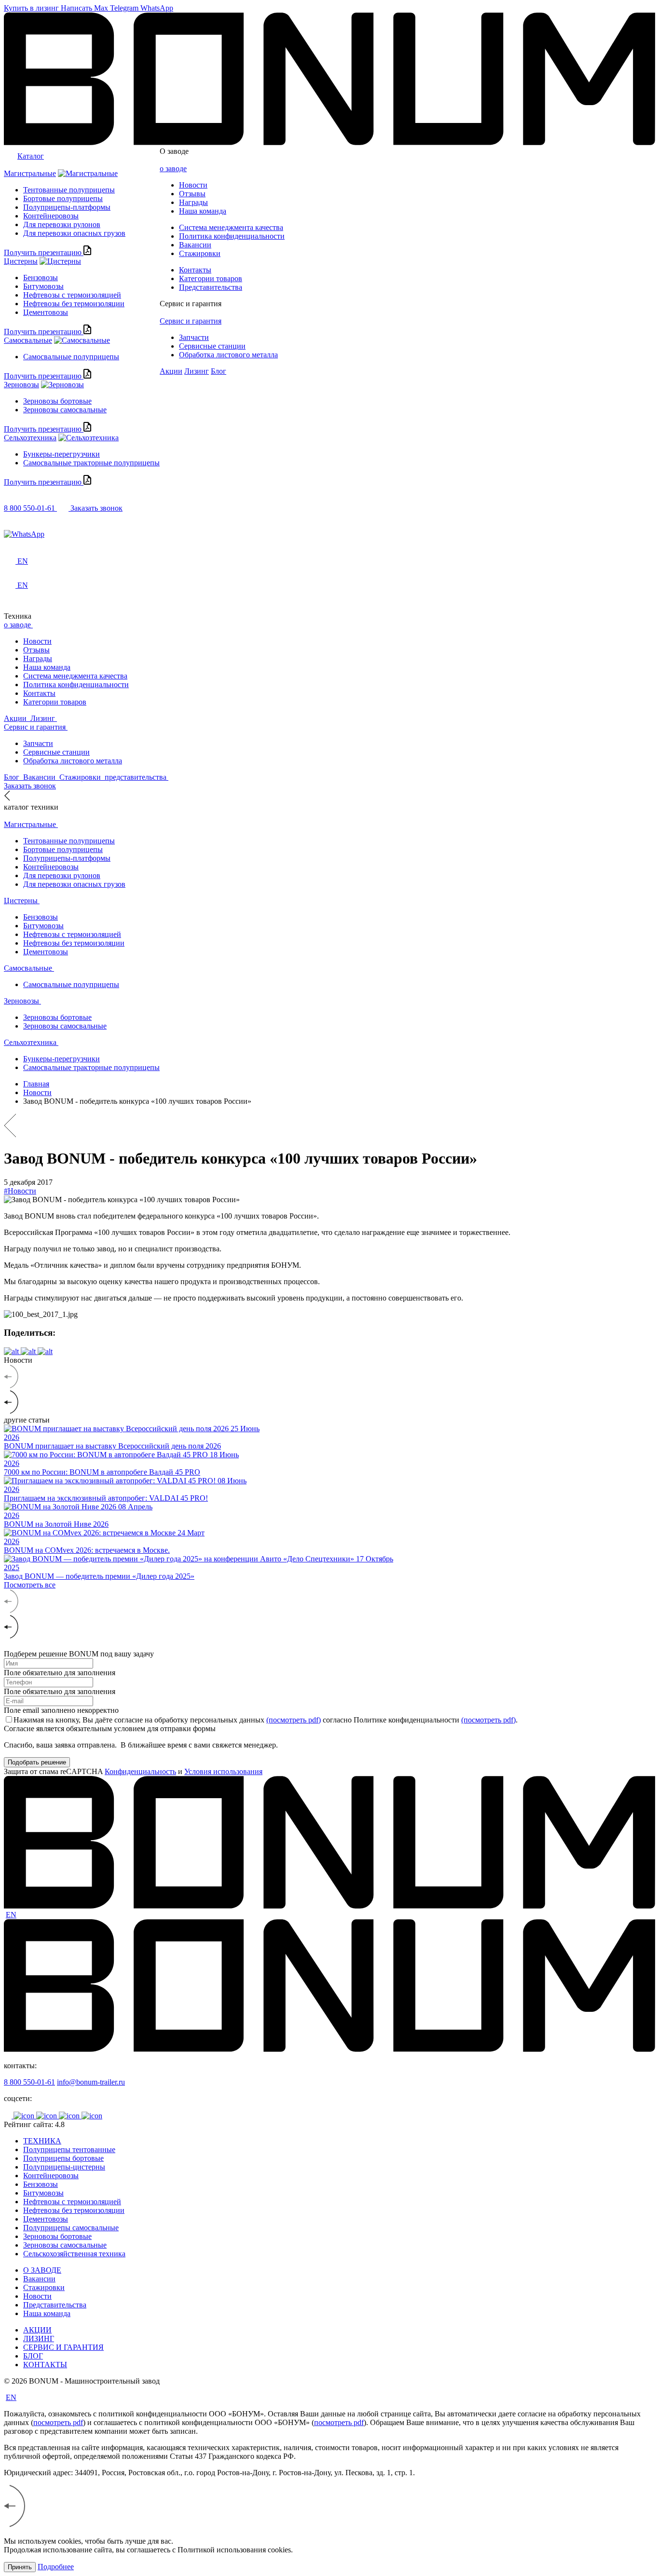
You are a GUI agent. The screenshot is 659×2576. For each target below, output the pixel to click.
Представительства (211, 287)
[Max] (329, 517)
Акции (171, 371)
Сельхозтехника (30, 438)
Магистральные (30, 173)
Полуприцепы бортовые (63, 2158)
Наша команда (203, 211)
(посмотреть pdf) (294, 1720)
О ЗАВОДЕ (42, 2270)
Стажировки (200, 253)
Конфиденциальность (140, 1771)
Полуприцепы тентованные (69, 2149)
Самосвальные (28, 340)
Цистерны (21, 261)
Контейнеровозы (51, 216)
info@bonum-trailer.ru (91, 2082)
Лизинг (197, 371)
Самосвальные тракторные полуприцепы (91, 463)
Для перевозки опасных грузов (74, 233)
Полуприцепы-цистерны (64, 2167)
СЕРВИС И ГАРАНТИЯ (63, 2347)
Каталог (31, 156)
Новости (193, 185)
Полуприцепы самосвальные (71, 2228)
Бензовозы (41, 278)
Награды (193, 202)
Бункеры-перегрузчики (62, 454)
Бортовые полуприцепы (63, 198)
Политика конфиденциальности (232, 236)
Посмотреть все (30, 1585)
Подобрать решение (37, 1762)
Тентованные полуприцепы (69, 190)
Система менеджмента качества (231, 227)
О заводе (174, 151)
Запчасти (194, 337)
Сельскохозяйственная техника (74, 2254)
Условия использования (223, 1771)
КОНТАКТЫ (45, 2365)
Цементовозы (46, 312)
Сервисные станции (212, 346)
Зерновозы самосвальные (65, 410)
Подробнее (56, 2567)
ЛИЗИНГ (39, 2339)
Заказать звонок (96, 508)
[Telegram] (329, 526)
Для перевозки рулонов (62, 224)
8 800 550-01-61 (29, 2082)
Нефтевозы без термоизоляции (74, 304)
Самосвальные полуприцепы (71, 357)
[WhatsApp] (329, 534)
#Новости (20, 1191)
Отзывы (192, 194)
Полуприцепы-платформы (67, 207)
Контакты (195, 270)
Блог (219, 371)
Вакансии (195, 245)
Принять (20, 2567)
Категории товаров (211, 278)
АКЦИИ (37, 2330)
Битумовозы (43, 286)
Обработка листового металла (228, 355)
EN (11, 1915)
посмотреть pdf (58, 2422)
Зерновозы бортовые (57, 401)
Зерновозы (21, 385)
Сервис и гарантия (191, 304)
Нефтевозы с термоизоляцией (72, 295)
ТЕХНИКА (42, 2141)
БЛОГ (33, 2356)
